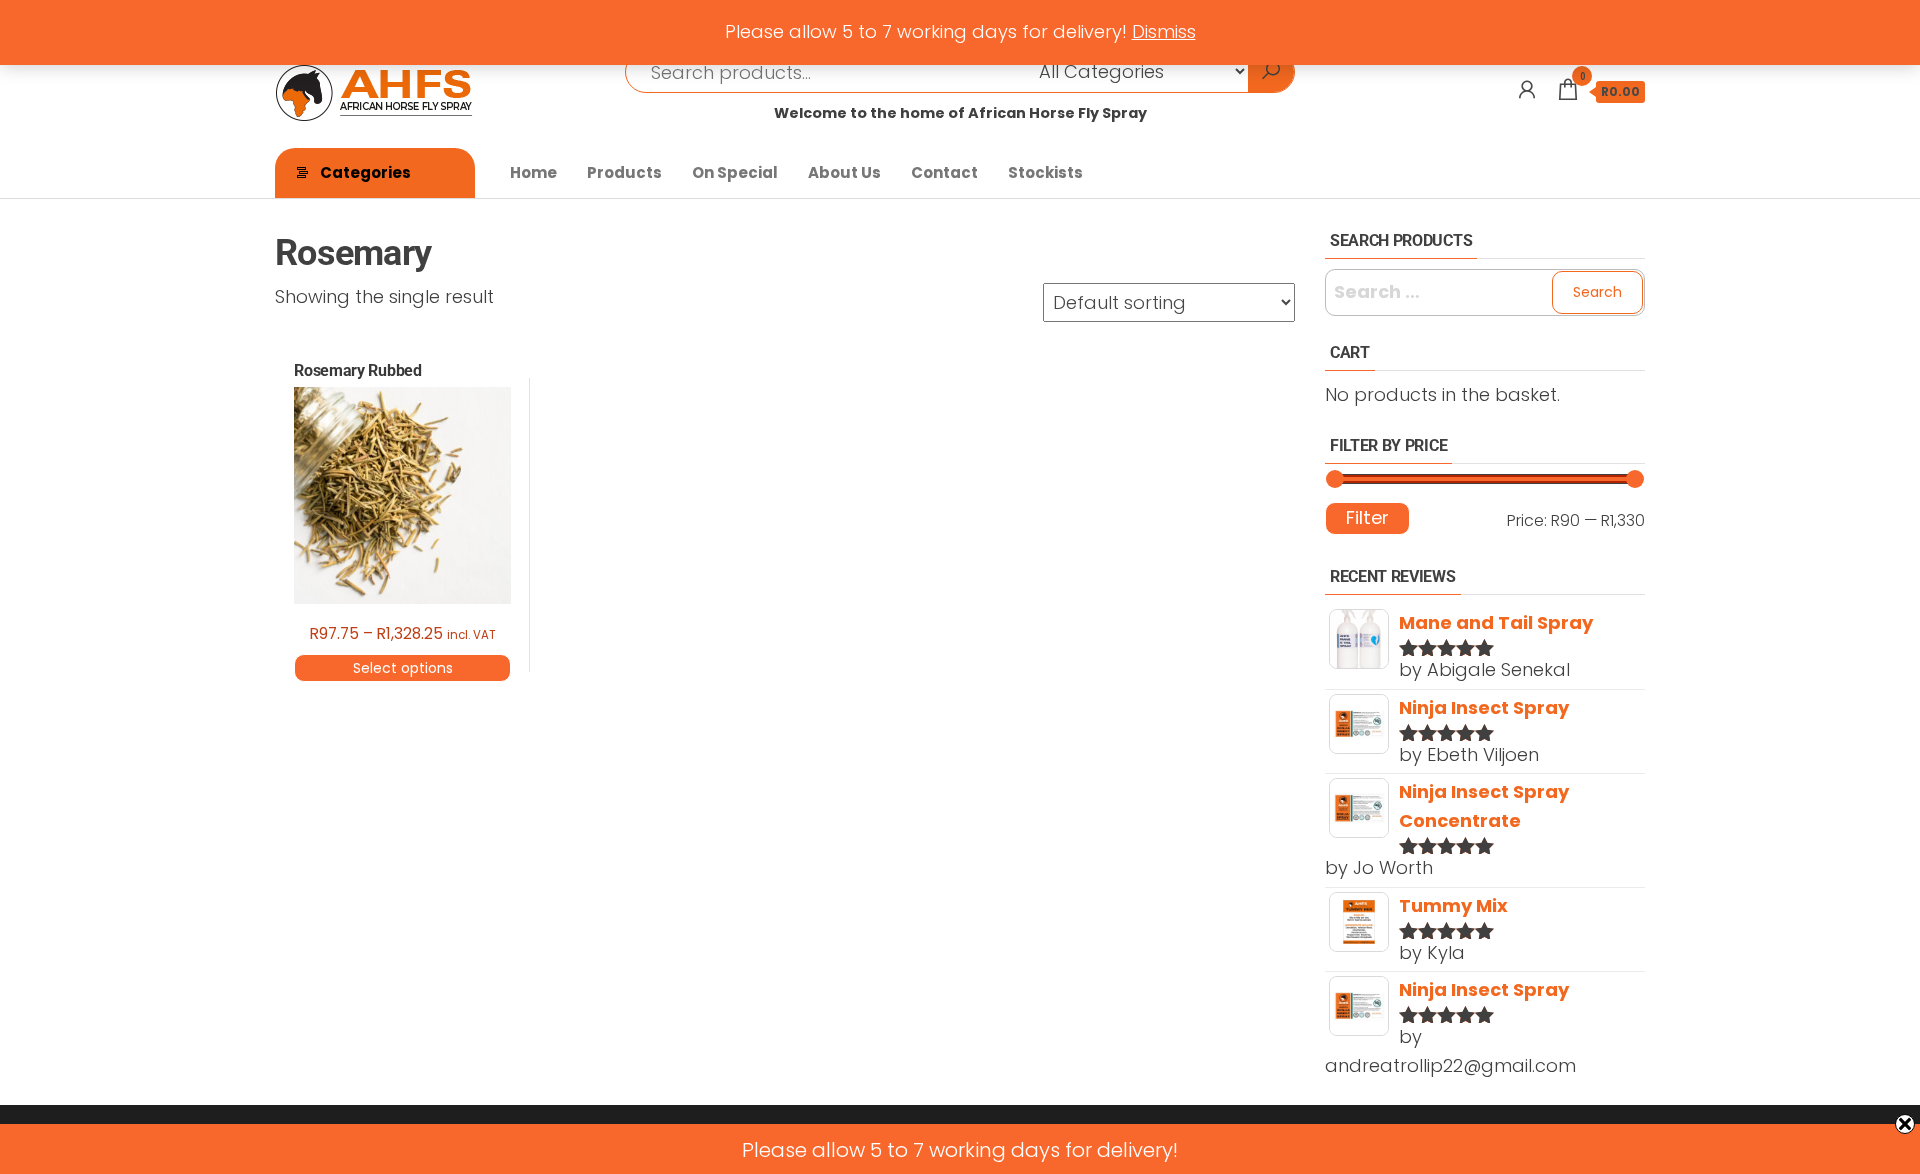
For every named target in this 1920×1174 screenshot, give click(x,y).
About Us (844, 172)
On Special (735, 172)
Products (624, 172)
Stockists (1045, 172)
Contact (944, 172)
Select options (403, 668)
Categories (365, 172)
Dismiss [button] (1164, 31)
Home (533, 172)
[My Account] (1527, 90)
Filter (1367, 517)
